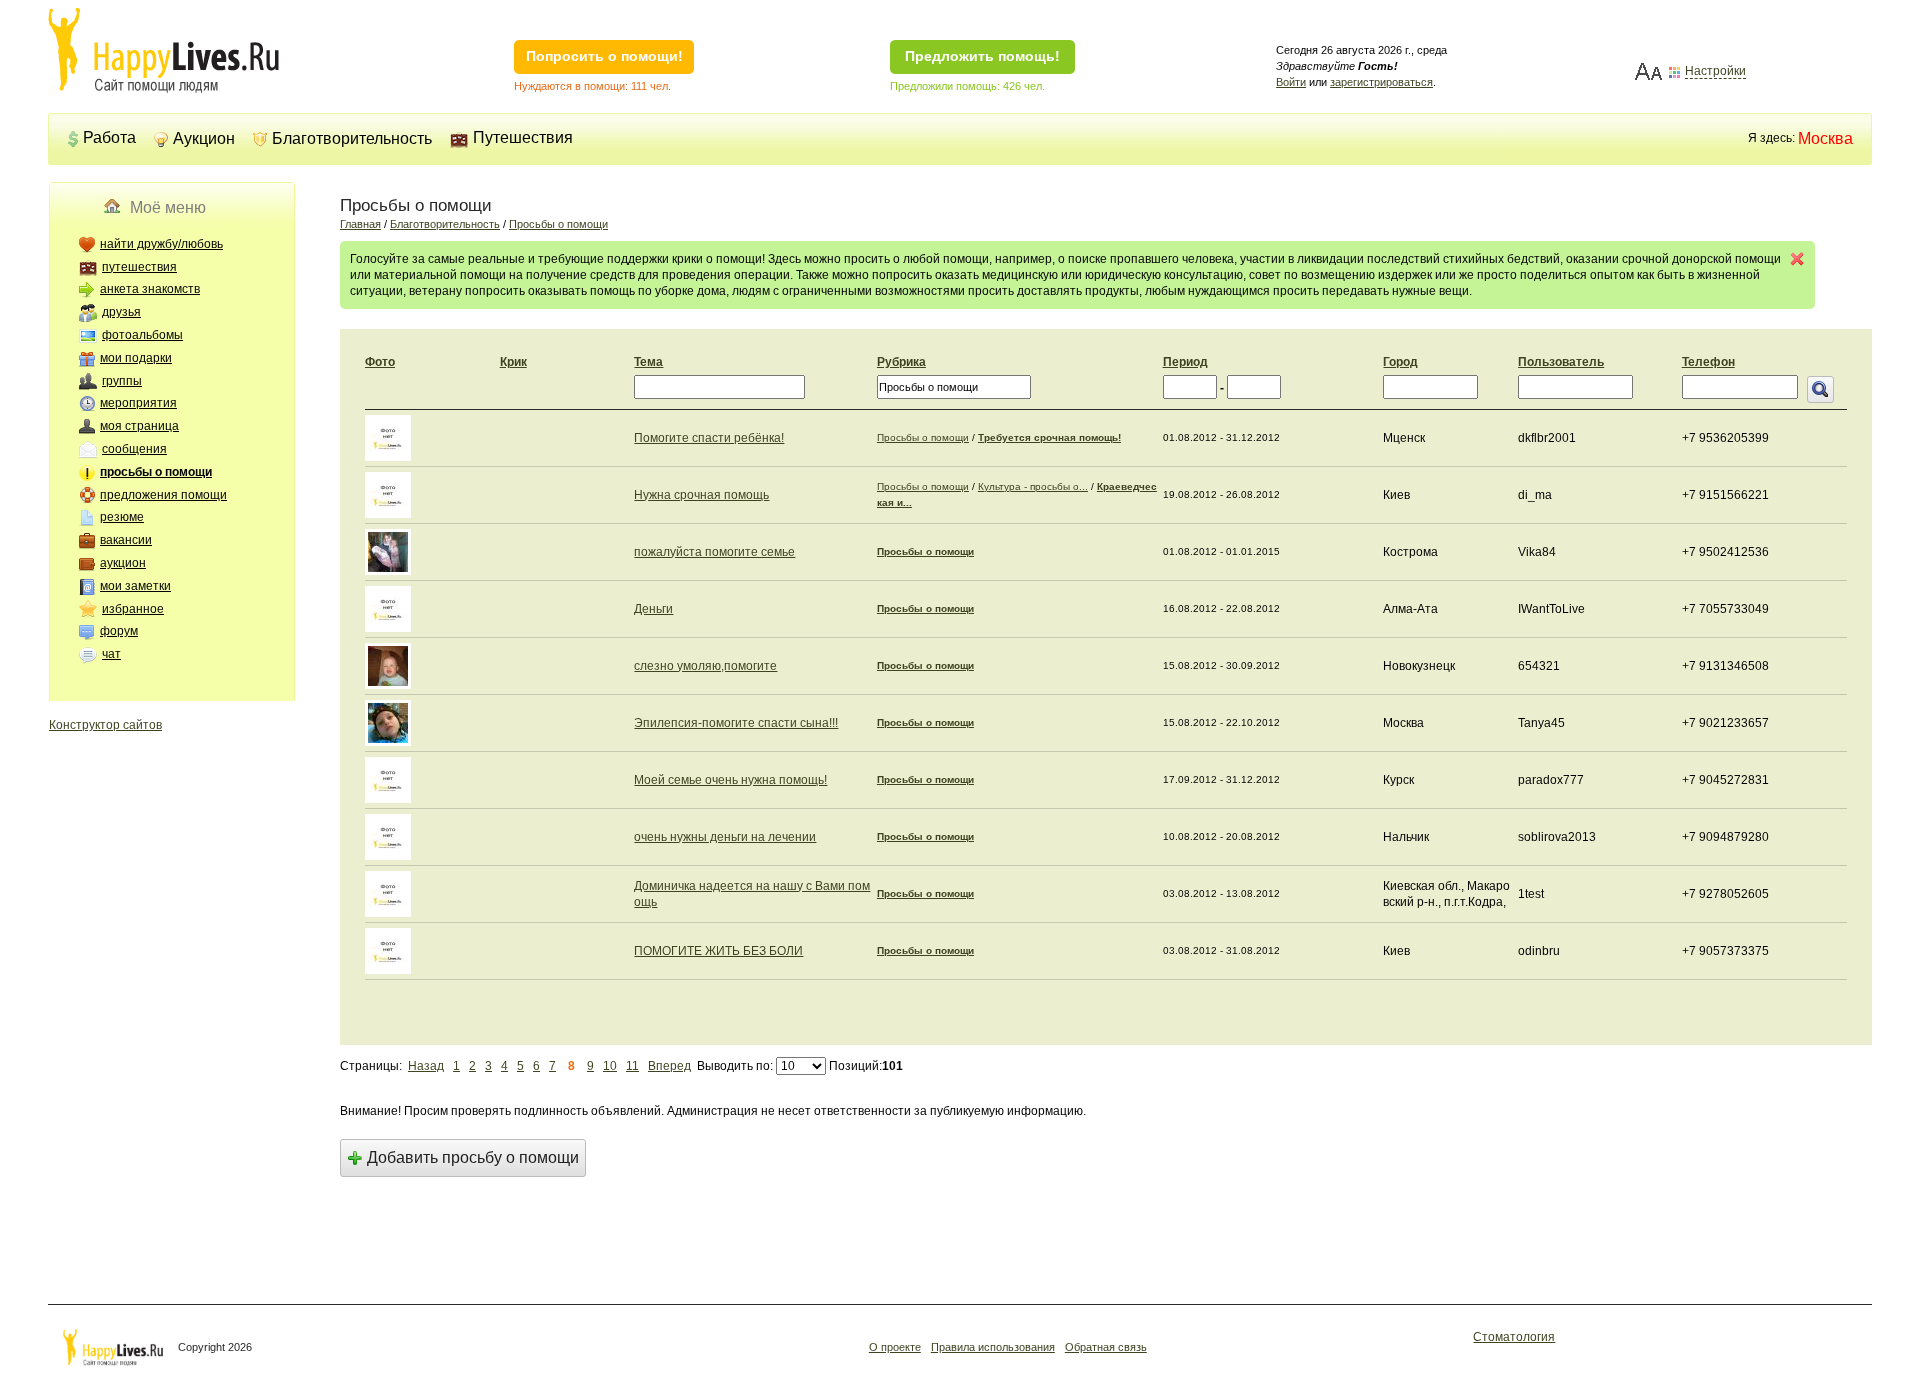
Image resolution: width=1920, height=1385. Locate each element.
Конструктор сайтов (105, 725)
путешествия (139, 267)
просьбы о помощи (156, 472)
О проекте (895, 1347)
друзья (121, 312)
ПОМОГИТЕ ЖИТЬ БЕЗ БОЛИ (718, 951)
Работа (109, 137)
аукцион (123, 563)
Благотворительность (352, 138)
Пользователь (1561, 362)
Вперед (669, 1066)
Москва (1825, 138)
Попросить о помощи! (604, 56)
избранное (133, 609)
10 (610, 1066)
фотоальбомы (142, 335)
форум (119, 631)
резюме (122, 517)
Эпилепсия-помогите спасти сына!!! (736, 723)
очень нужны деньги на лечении (725, 837)
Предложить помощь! (982, 56)
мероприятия (138, 403)
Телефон (1708, 362)
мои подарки (136, 358)
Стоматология (1514, 1337)
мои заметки (135, 586)
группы (122, 381)
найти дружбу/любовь (161, 244)
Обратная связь (1106, 1347)
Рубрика (901, 362)
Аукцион (204, 138)
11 (632, 1066)
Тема (648, 362)
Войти (1291, 82)
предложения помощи (163, 495)
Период (1185, 362)
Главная (360, 224)
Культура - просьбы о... (1033, 486)
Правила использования (993, 1347)
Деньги (653, 609)
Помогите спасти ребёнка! (709, 438)
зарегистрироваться (1381, 82)
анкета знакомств (150, 289)
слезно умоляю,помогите (705, 666)
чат (111, 654)
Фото (380, 362)
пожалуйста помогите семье (714, 552)
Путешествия (523, 137)
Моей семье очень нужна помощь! (730, 780)
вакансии (126, 540)
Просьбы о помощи (558, 224)
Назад (426, 1066)
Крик (513, 362)
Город (1400, 362)
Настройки (1715, 71)
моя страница (139, 426)
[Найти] (1820, 389)
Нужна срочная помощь (701, 495)
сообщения (134, 449)
